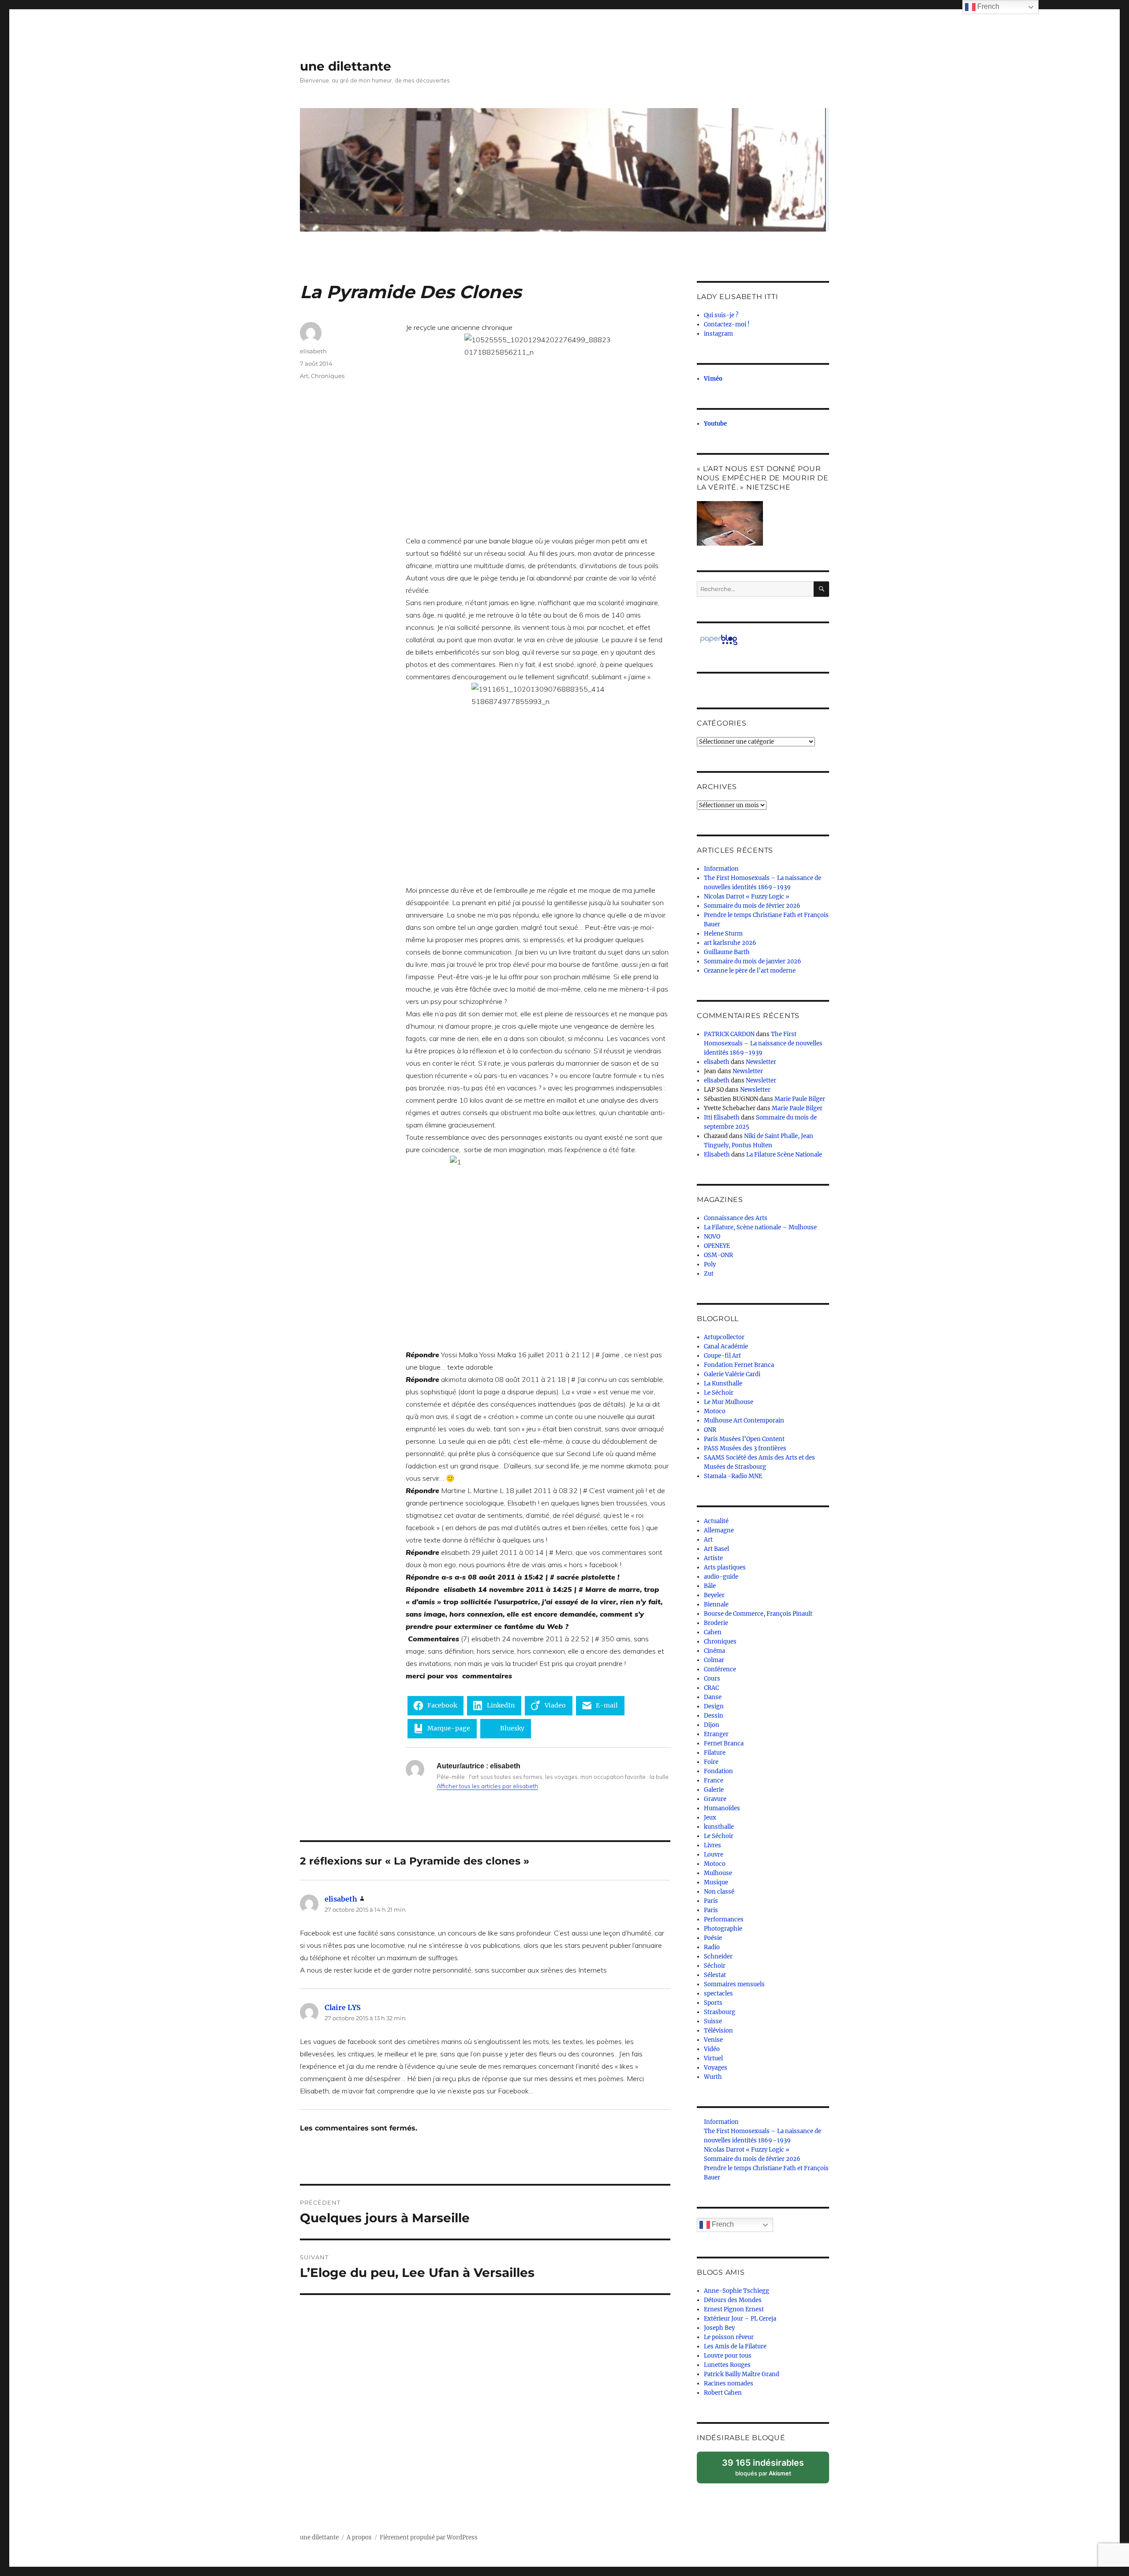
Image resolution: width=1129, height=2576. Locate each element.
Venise (713, 2040)
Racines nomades (729, 2383)
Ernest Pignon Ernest (734, 2309)
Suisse (713, 2021)
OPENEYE (717, 1246)
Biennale (716, 1604)
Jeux (710, 1818)
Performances (724, 1919)
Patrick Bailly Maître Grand (742, 2374)
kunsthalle (719, 1827)
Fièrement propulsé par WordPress (429, 2537)
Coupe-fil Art (722, 1356)
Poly (710, 1264)
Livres (712, 1845)
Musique (716, 1882)
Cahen (713, 1632)
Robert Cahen (723, 2393)
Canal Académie (726, 1346)
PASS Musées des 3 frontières (745, 1448)
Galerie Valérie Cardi (732, 1374)
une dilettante (346, 66)
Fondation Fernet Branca (739, 1365)
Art (304, 376)
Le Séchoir (719, 1393)
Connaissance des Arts (736, 1218)
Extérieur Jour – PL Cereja (740, 2319)
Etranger (716, 1734)
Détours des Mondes (733, 2300)
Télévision (718, 2031)
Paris (711, 1901)
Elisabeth (717, 1155)
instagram (718, 334)
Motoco (715, 1411)
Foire (711, 1762)
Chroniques (328, 376)
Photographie (723, 1929)
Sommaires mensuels (734, 1984)
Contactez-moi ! (727, 324)
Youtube (715, 424)
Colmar (714, 1660)
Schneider (718, 1956)
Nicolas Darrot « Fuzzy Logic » (747, 897)
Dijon (712, 1725)
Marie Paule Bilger (800, 1099)
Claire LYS (343, 2007)
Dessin (714, 1716)
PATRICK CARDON (729, 1034)
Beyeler (714, 1595)
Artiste (713, 1558)
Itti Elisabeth (722, 1118)
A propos (359, 2537)
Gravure (715, 1799)
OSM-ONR (718, 1255)
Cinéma (714, 1651)
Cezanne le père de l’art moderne (750, 971)
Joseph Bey (719, 2328)
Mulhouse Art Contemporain (744, 1421)
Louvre (714, 1855)
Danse (713, 1697)
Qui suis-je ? (721, 315)
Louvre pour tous (728, 2356)
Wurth (713, 2077)
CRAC (711, 1688)
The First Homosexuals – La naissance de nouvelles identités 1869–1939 (763, 1043)
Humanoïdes (722, 1808)
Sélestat (715, 1975)
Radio (712, 1947)
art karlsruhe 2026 (730, 943)
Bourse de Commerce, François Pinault (758, 1614)
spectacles (718, 1994)
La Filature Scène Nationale (784, 1155)
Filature (715, 1753)
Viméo (713, 379)
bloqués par (767, 2470)
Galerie (714, 1790)
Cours (712, 1679)
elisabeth (313, 351)
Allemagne (719, 1530)
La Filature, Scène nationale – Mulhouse (760, 1227)
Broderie (716, 1623)
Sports (713, 2003)
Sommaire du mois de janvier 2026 (753, 961)
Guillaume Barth (727, 952)
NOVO (712, 1237)
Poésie (713, 1938)
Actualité (716, 1521)
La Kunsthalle (723, 1383)
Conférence (720, 1669)
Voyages (716, 2068)
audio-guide (721, 1577)
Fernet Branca (724, 1743)
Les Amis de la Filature (735, 2346)
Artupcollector (724, 1337)
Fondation (718, 1771)
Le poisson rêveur (729, 2337)
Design (714, 1706)
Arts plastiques (725, 1567)
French (722, 2224)
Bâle (710, 1586)
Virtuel (713, 2058)
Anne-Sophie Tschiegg (736, 2291)
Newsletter (761, 1062)
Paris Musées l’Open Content (744, 1439)
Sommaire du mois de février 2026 (752, 906)
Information (721, 869)
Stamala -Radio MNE (733, 1476)
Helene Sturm (723, 934)
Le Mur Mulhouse (729, 1402)
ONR (710, 1430)
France (714, 1780)
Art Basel (716, 1549)
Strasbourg (720, 2012)
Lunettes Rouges (727, 2365)
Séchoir (715, 1966)
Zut (709, 1274)
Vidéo (712, 2049)
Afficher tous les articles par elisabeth (487, 1786)
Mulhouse (718, 1873)
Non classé (719, 1892)
